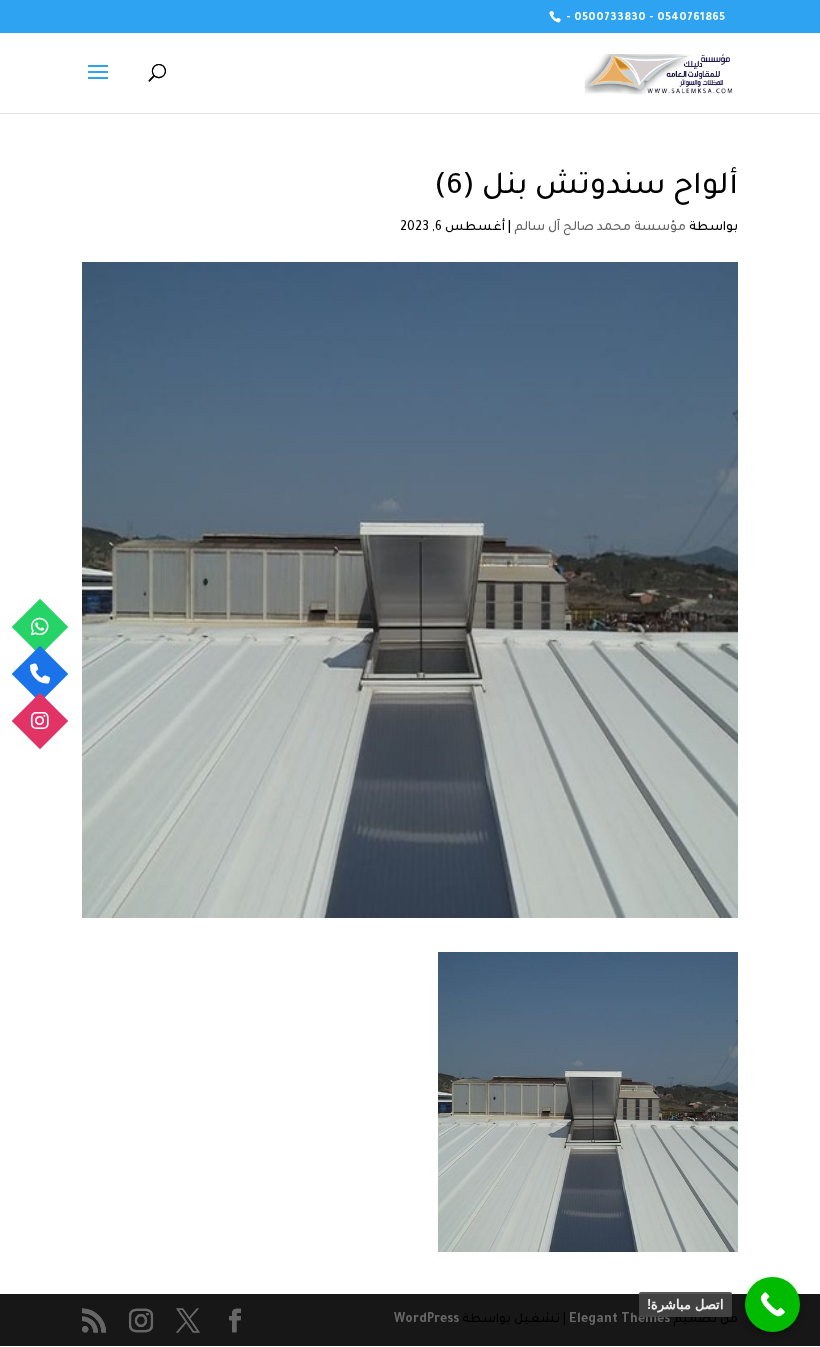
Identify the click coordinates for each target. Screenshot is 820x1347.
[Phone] (40, 673)
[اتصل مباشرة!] (772, 1304)
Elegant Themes (619, 1320)
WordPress (426, 1320)
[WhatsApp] (40, 626)
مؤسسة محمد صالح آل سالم (600, 228)
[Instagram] (40, 720)
